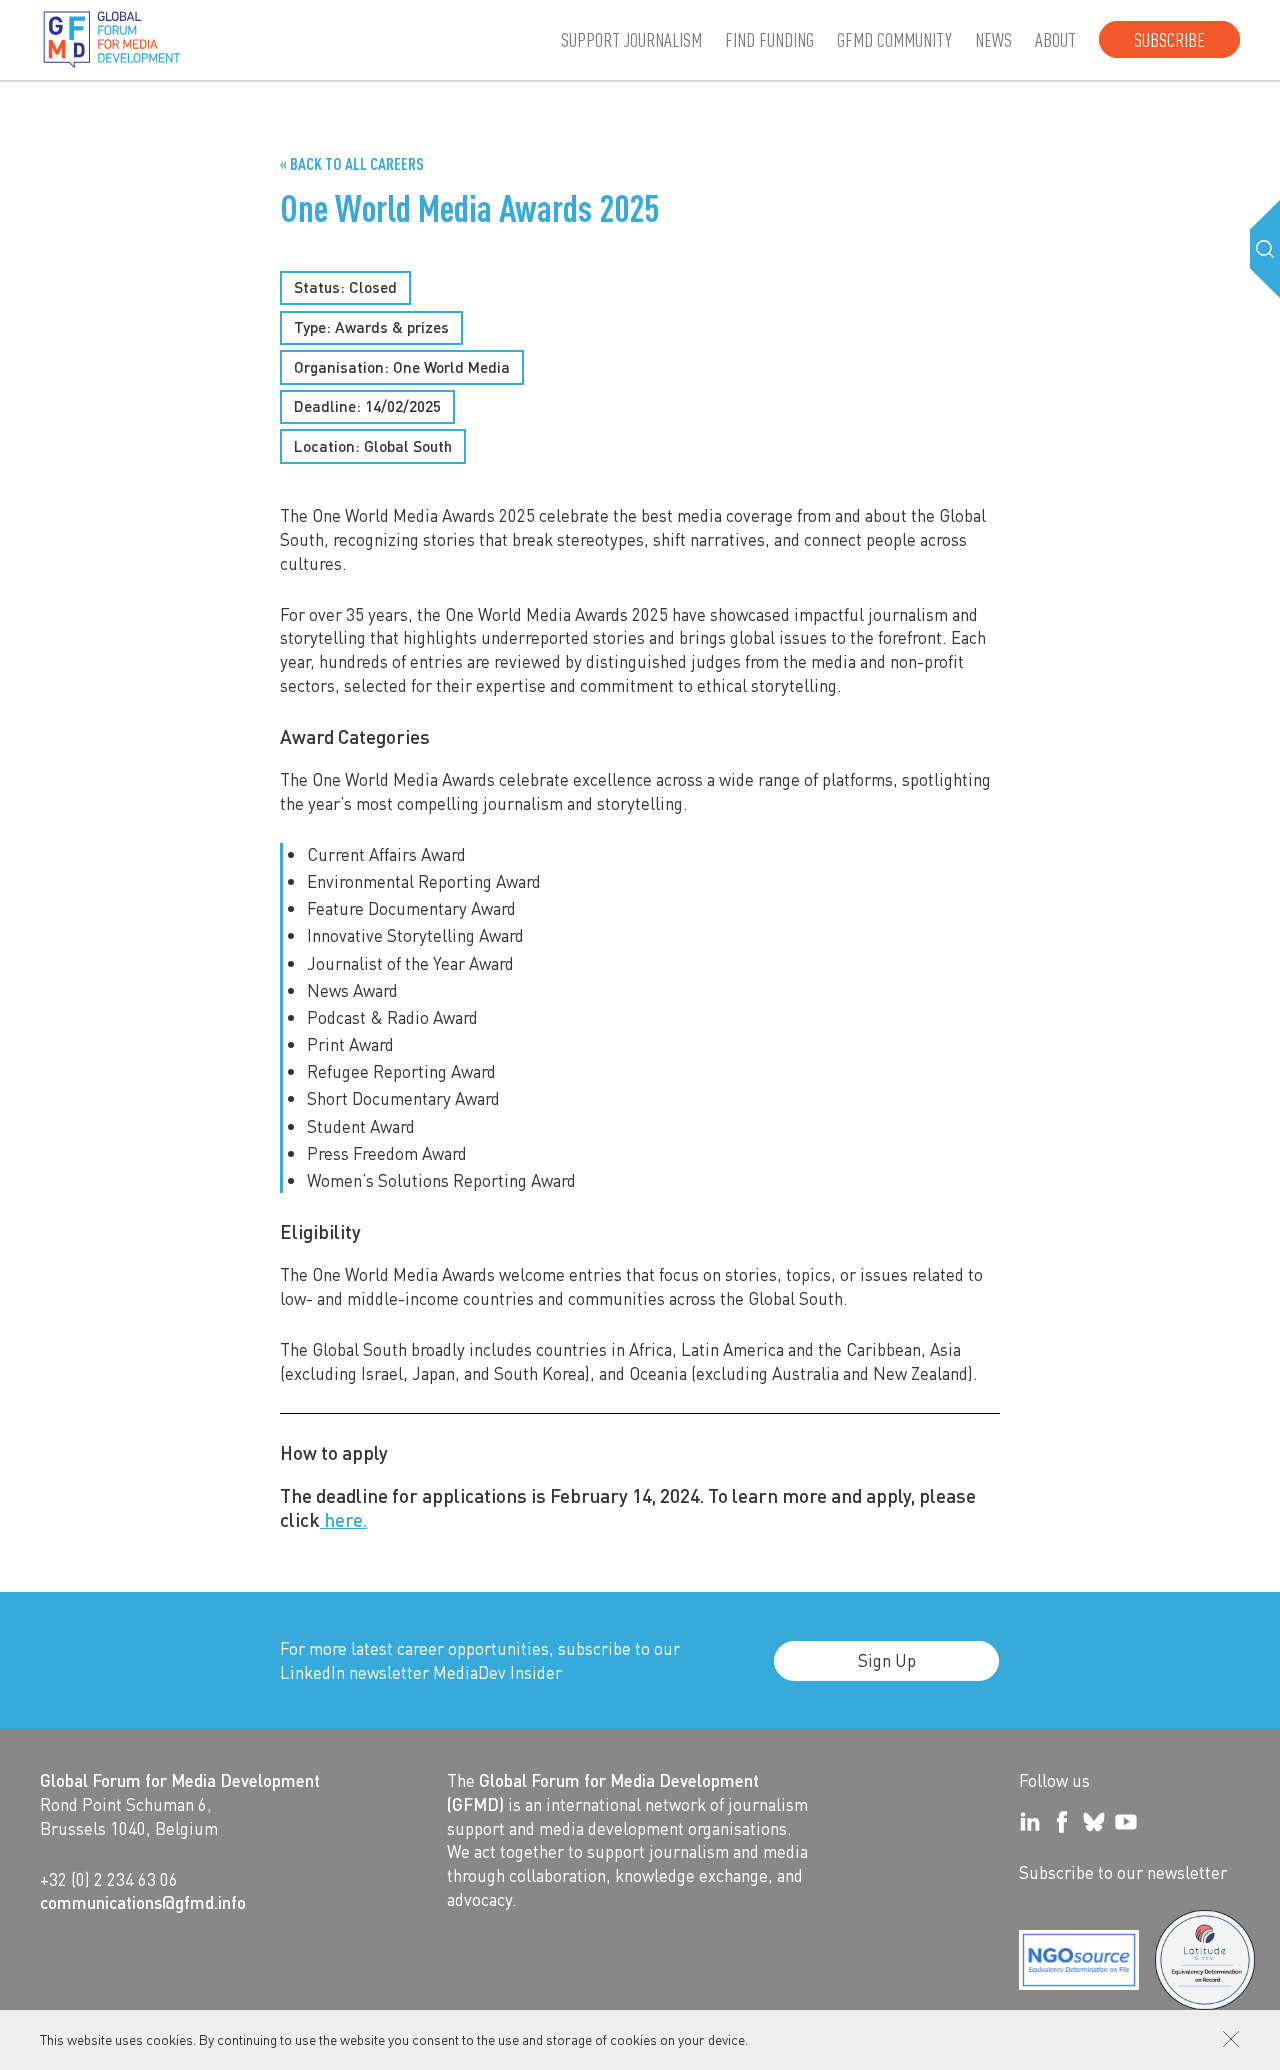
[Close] (1231, 2039)
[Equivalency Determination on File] (1079, 1960)
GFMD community (894, 39)
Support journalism (631, 39)
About (1055, 39)
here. (343, 1519)
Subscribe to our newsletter (1123, 1872)
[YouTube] (1126, 1822)
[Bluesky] (1094, 1822)
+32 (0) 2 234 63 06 (109, 1879)
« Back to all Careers (352, 163)
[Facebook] (1062, 1822)
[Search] (1265, 249)
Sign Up (887, 1660)
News (993, 39)
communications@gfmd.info (143, 1902)
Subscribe (1169, 39)
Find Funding (769, 39)
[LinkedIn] (1030, 1822)
